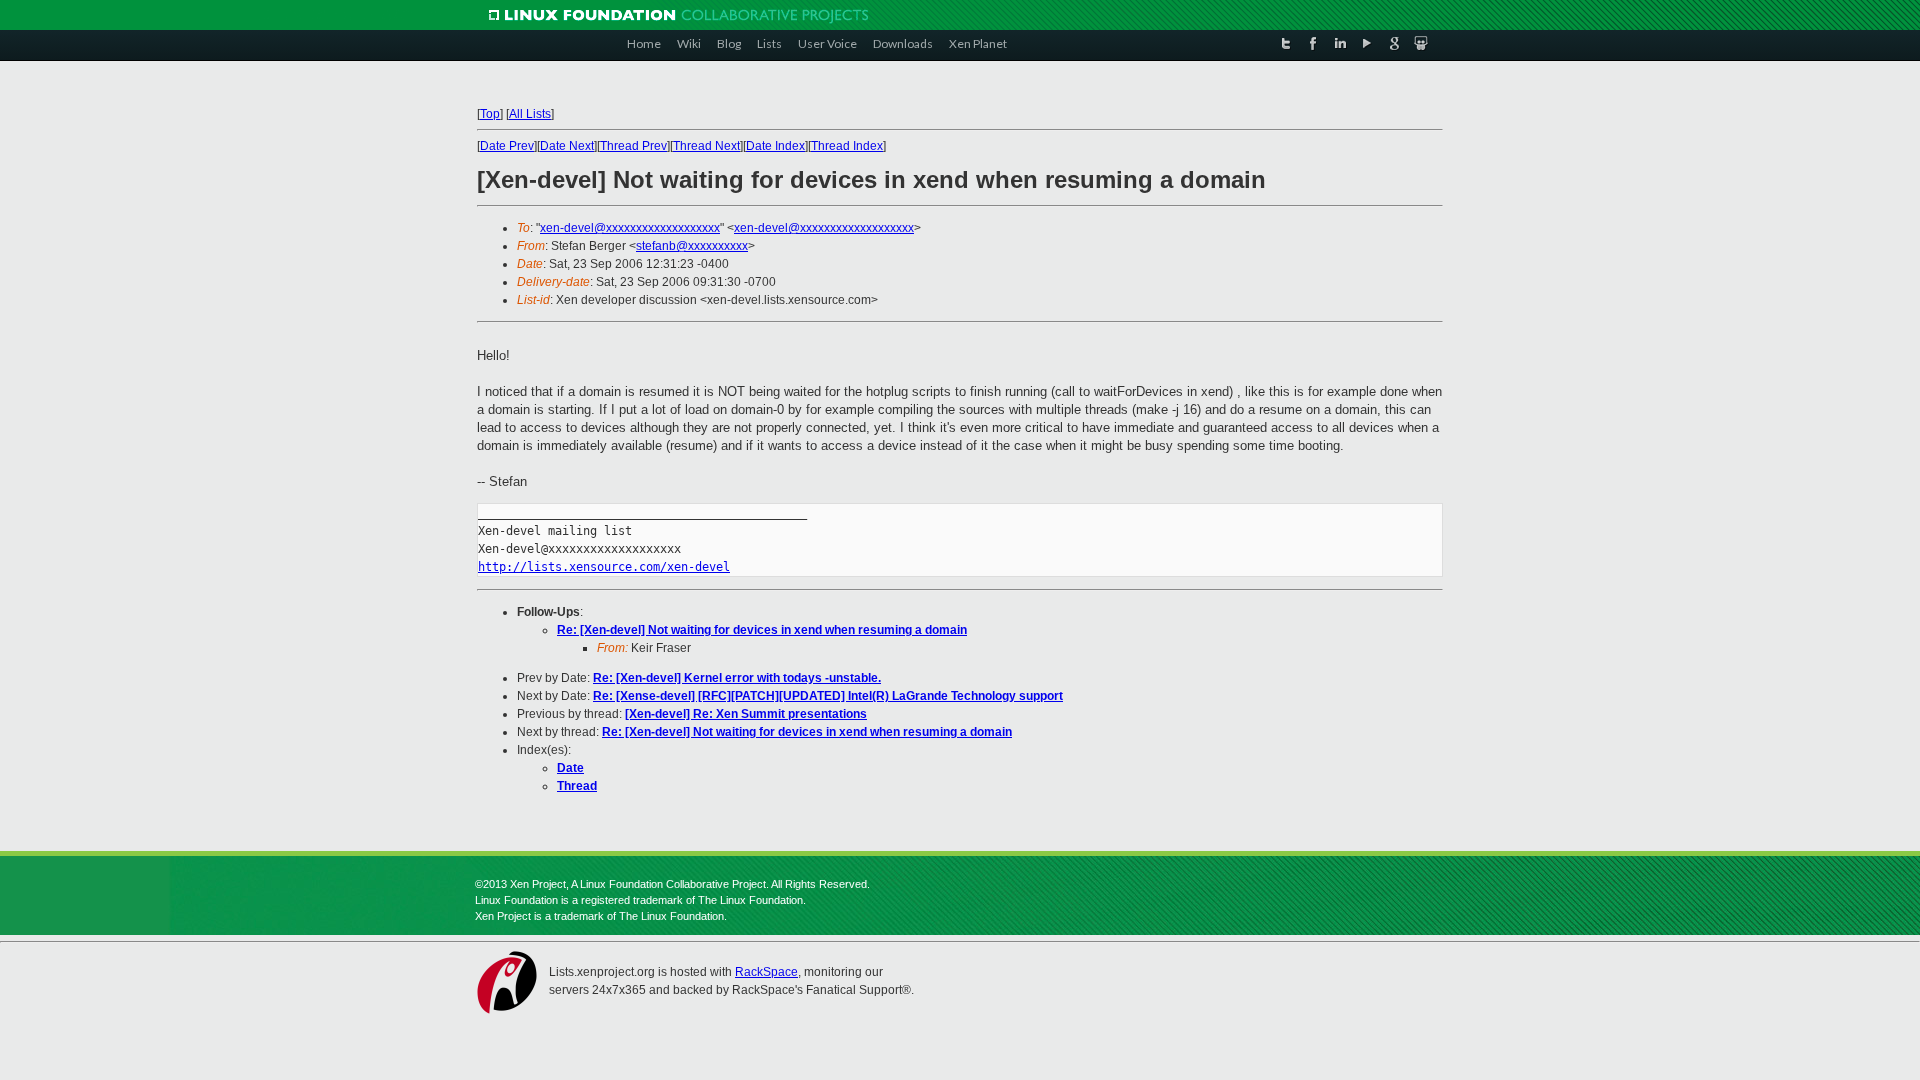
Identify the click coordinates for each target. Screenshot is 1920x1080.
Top (490, 114)
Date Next (567, 146)
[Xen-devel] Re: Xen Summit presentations (746, 714)
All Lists (530, 114)
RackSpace (766, 972)
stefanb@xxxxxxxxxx (692, 246)
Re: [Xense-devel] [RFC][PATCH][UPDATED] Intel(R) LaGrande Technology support (828, 696)
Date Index (775, 146)
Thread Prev (633, 146)
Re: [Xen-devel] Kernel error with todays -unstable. (737, 678)
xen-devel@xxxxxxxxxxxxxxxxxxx (630, 228)
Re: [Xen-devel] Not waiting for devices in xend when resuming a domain (762, 630)
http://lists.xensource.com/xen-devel (604, 567)
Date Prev (507, 146)
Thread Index (847, 146)
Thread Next (706, 146)
